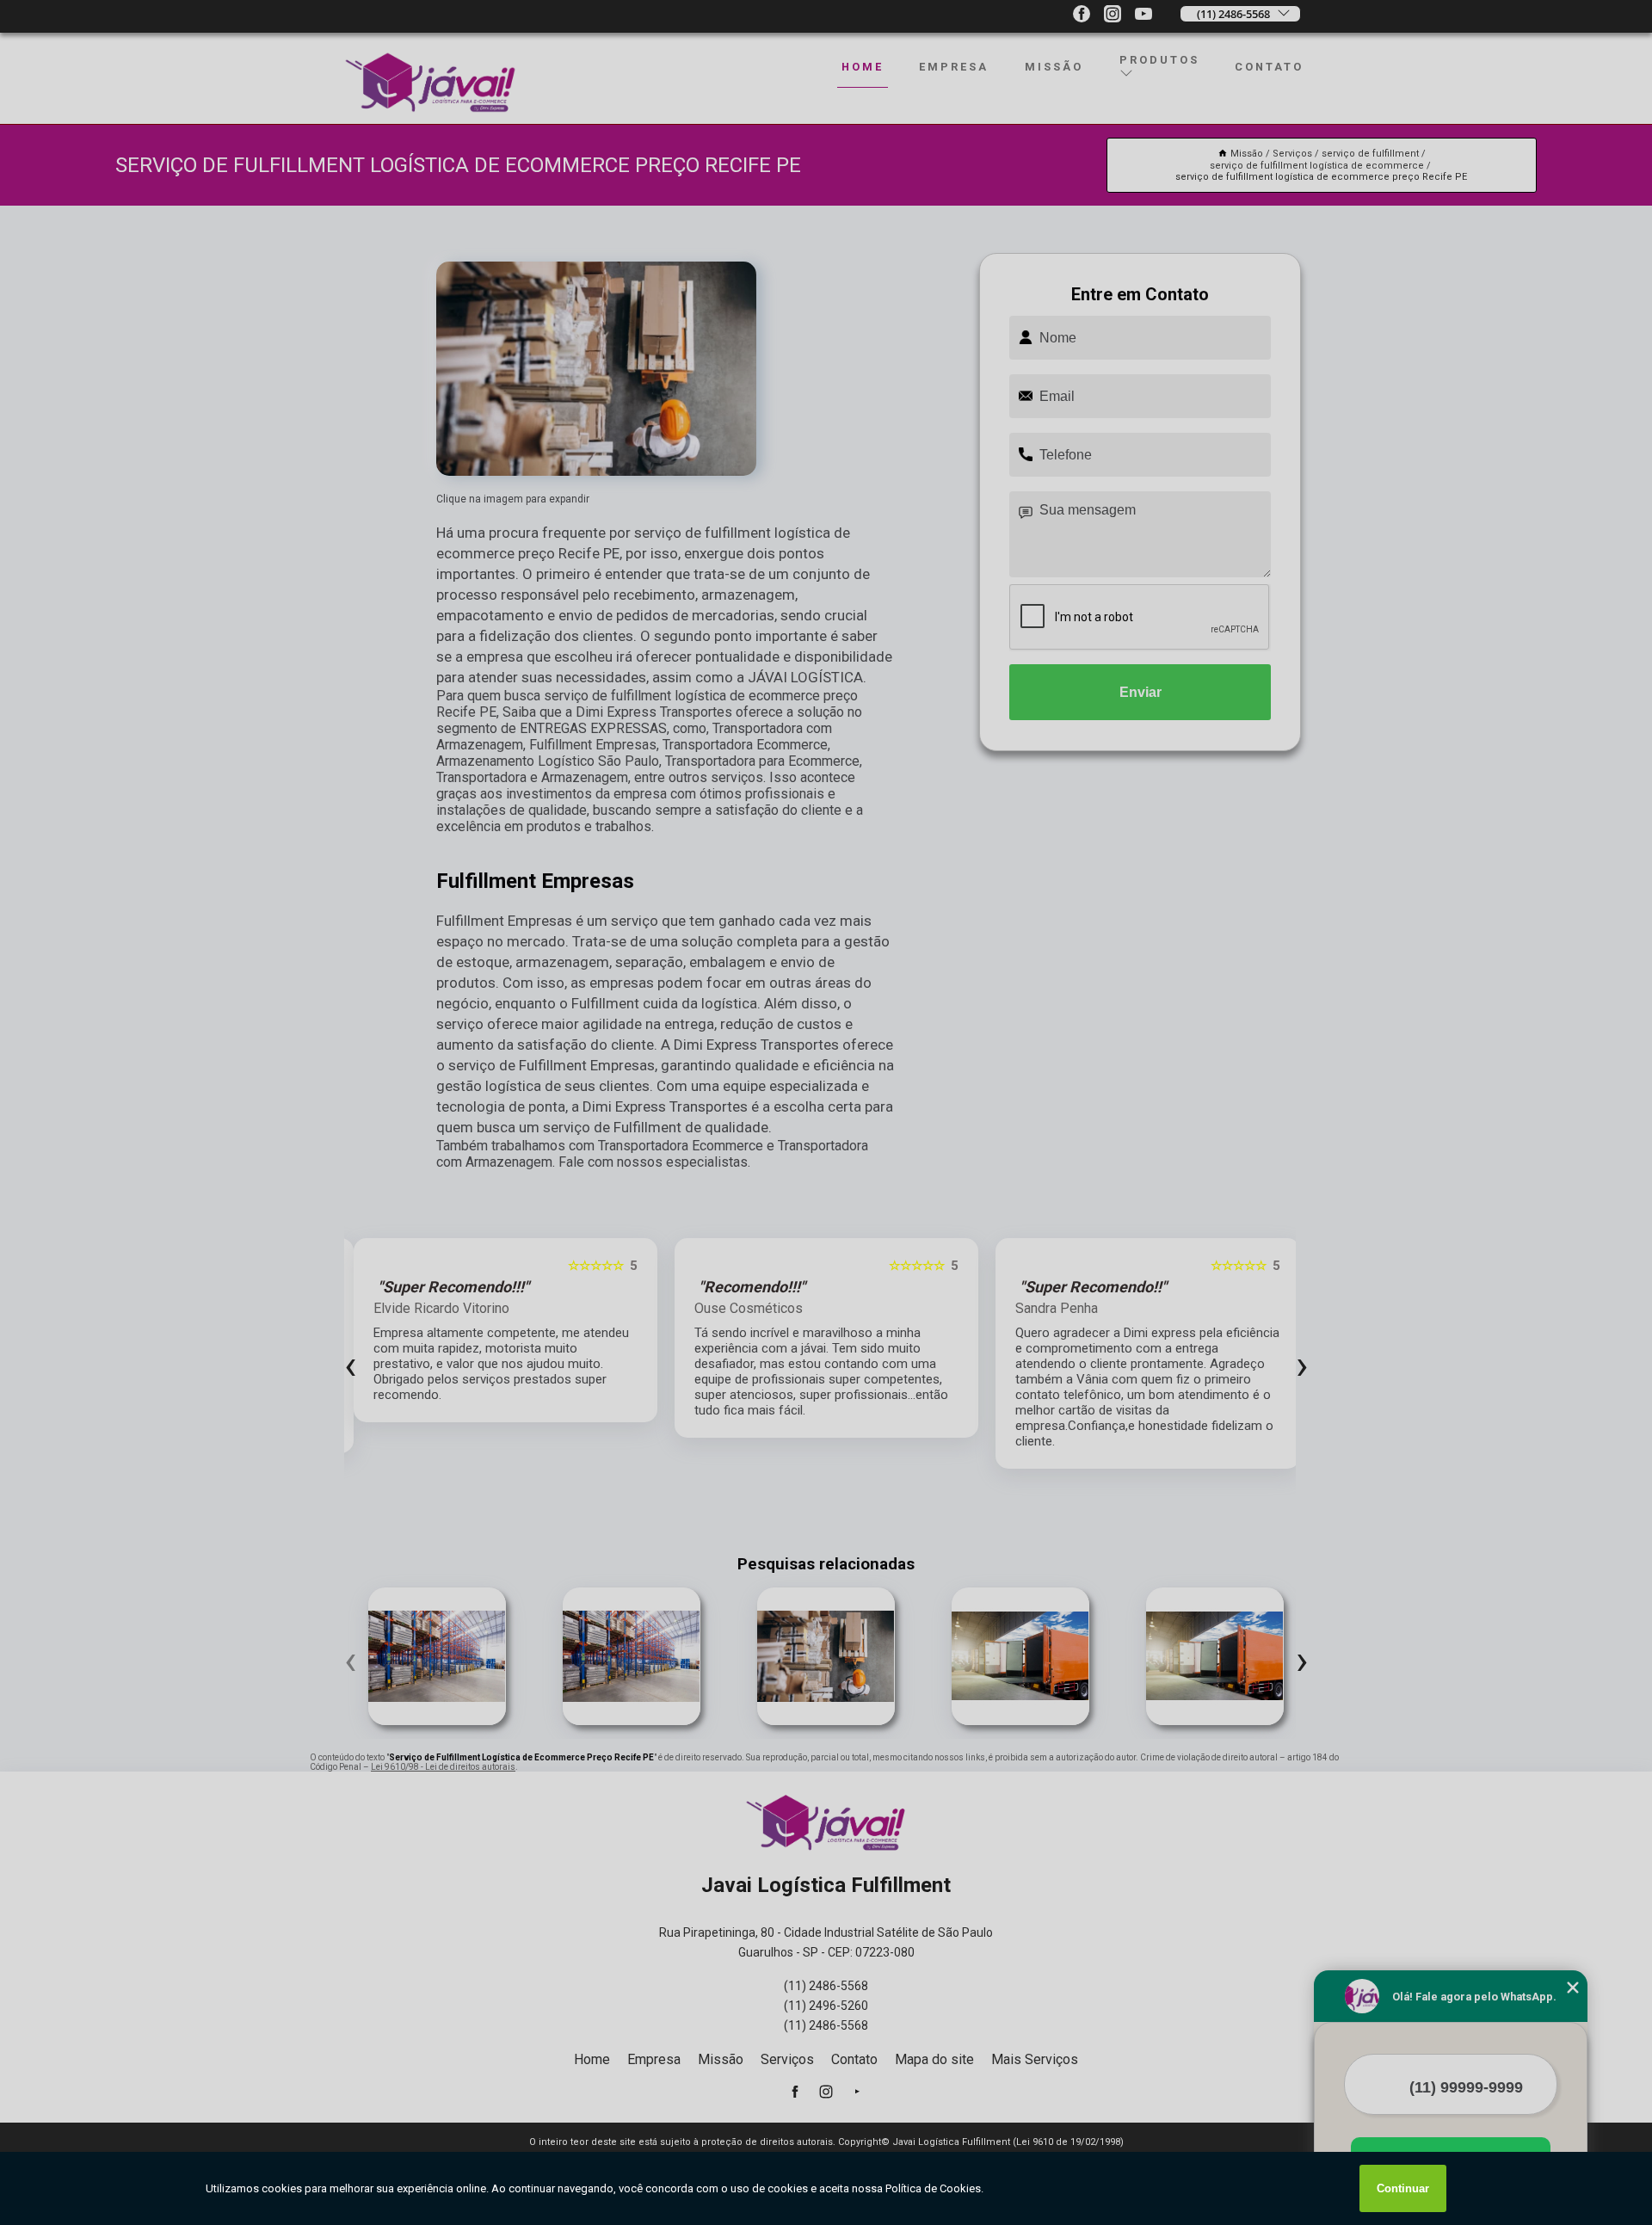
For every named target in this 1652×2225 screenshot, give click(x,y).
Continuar (1403, 2188)
